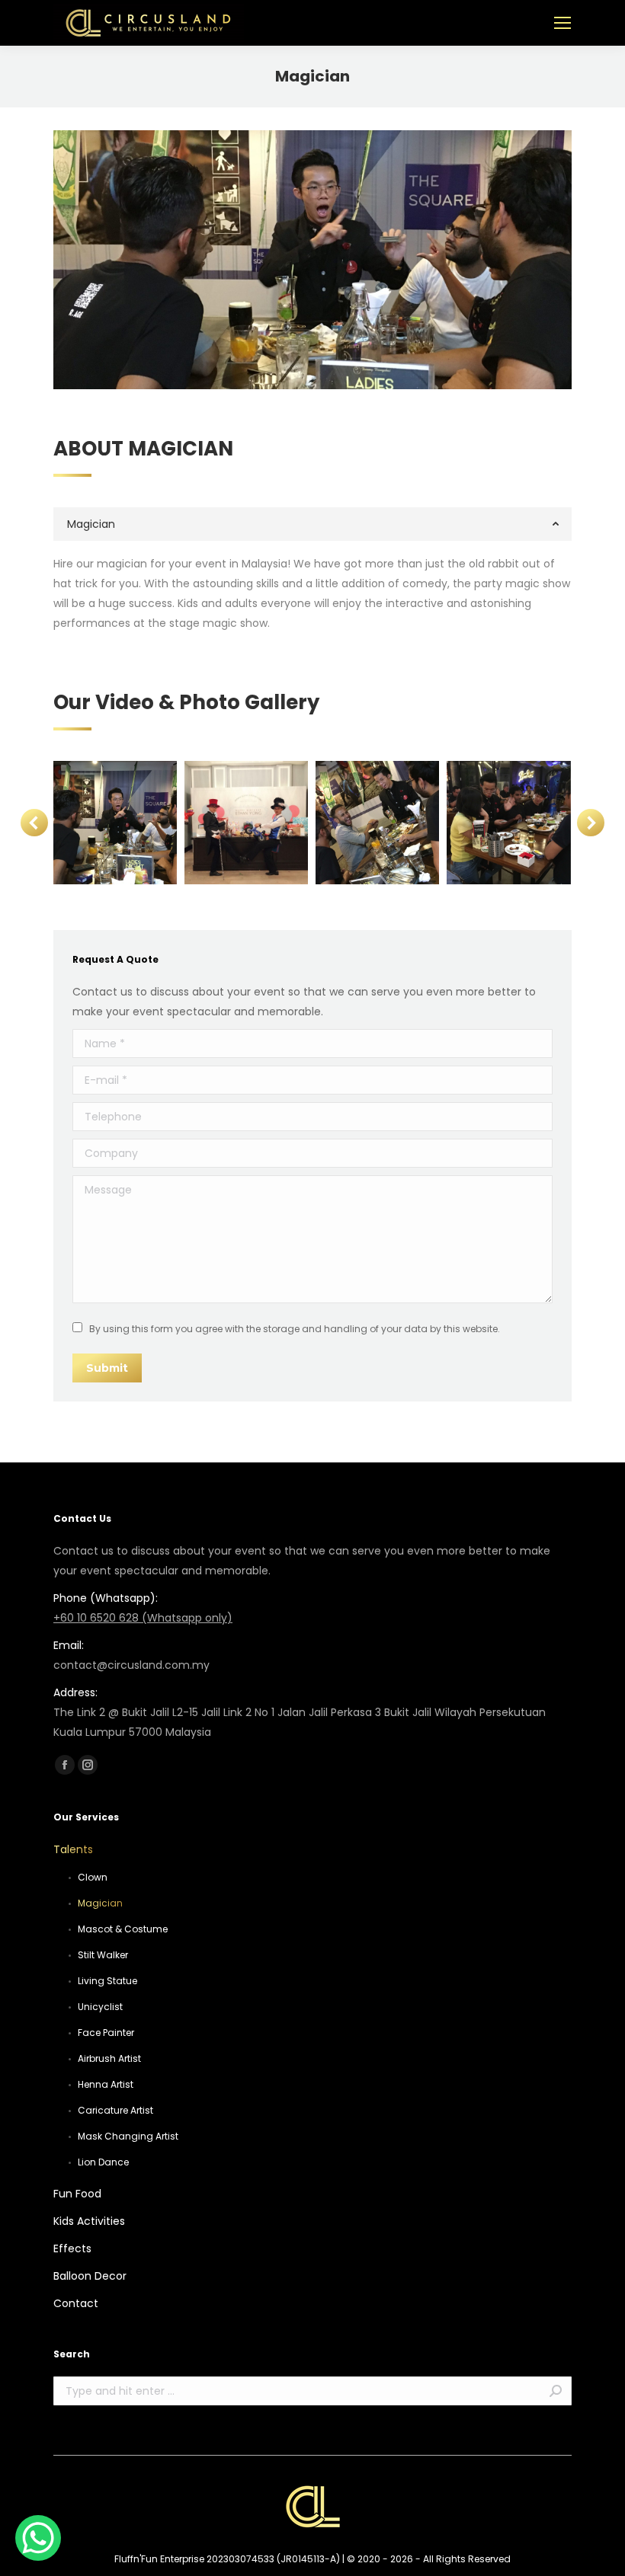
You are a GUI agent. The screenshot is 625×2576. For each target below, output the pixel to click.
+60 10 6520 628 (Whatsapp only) (143, 1618)
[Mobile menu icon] (562, 23)
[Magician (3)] (246, 823)
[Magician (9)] (377, 823)
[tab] (312, 524)
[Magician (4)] (508, 823)
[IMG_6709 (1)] (114, 823)
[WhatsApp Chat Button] (38, 2538)
